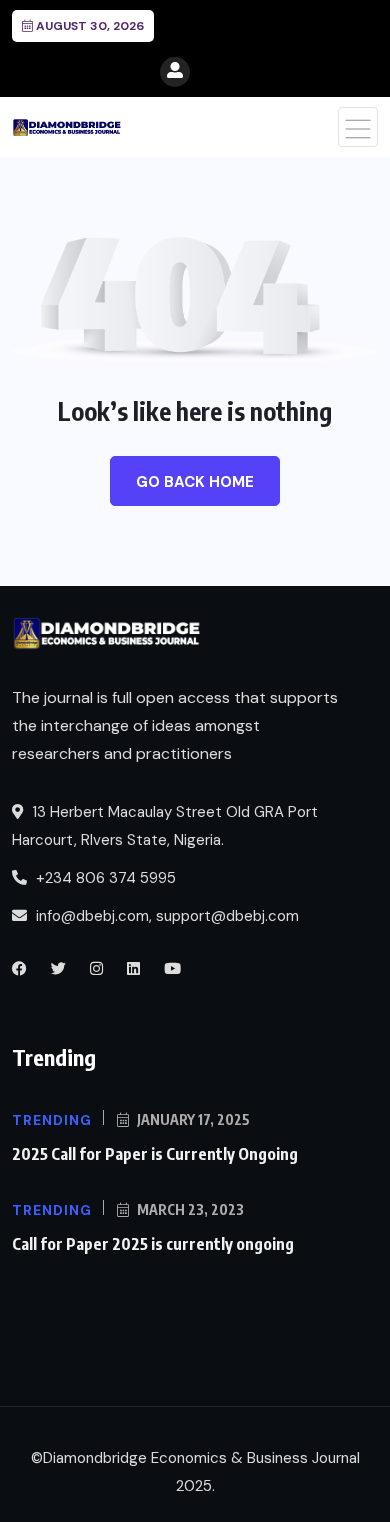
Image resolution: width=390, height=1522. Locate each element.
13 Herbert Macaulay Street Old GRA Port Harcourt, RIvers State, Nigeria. (165, 826)
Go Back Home (195, 482)
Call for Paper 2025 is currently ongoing (153, 1244)
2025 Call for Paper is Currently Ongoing (155, 1154)
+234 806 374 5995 (104, 878)
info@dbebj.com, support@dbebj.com (167, 916)
